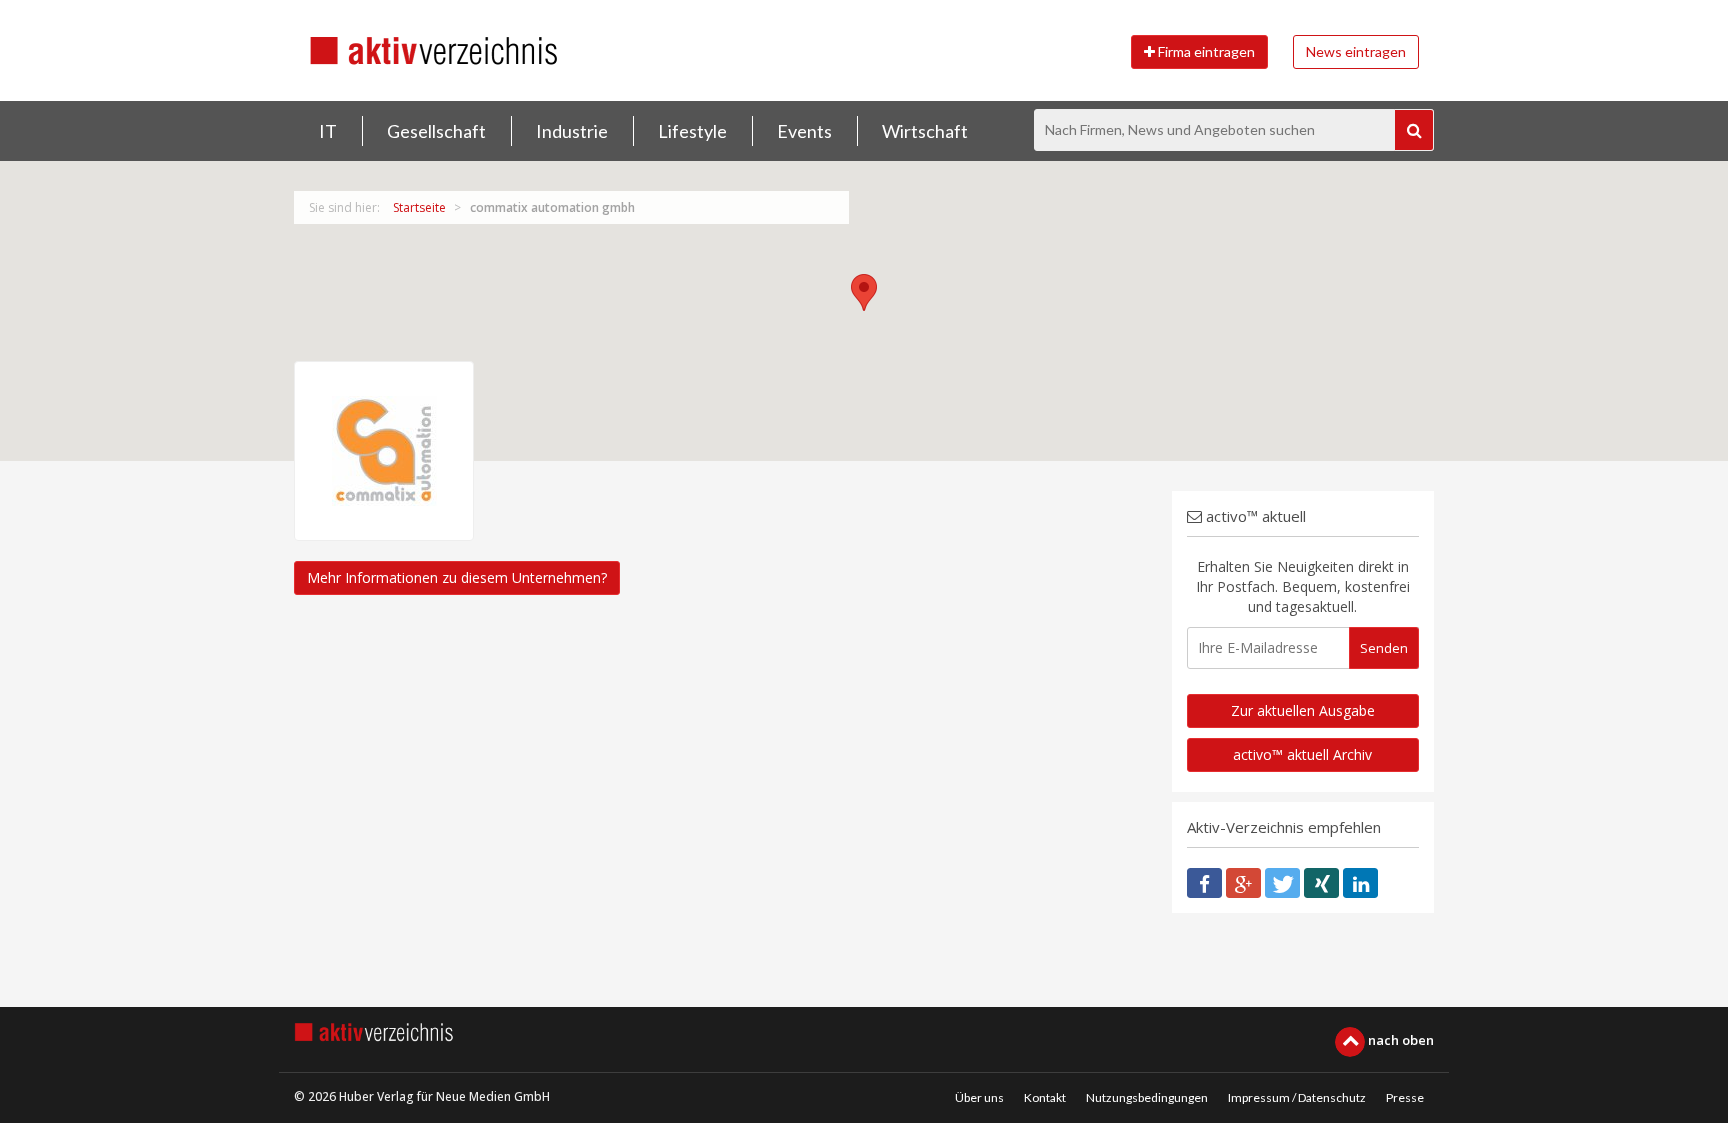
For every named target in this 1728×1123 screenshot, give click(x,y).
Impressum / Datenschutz (1297, 1097)
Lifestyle (692, 131)
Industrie (572, 131)
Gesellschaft (436, 131)
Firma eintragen (1205, 51)
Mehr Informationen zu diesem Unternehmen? (457, 577)
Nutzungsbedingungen (1147, 1097)
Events (804, 131)
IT (328, 131)
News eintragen (1356, 51)
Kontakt (1045, 1097)
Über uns (979, 1097)
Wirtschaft (925, 131)
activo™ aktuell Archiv (1302, 754)
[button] (864, 292)
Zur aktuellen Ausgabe (1303, 710)
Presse (1405, 1097)
